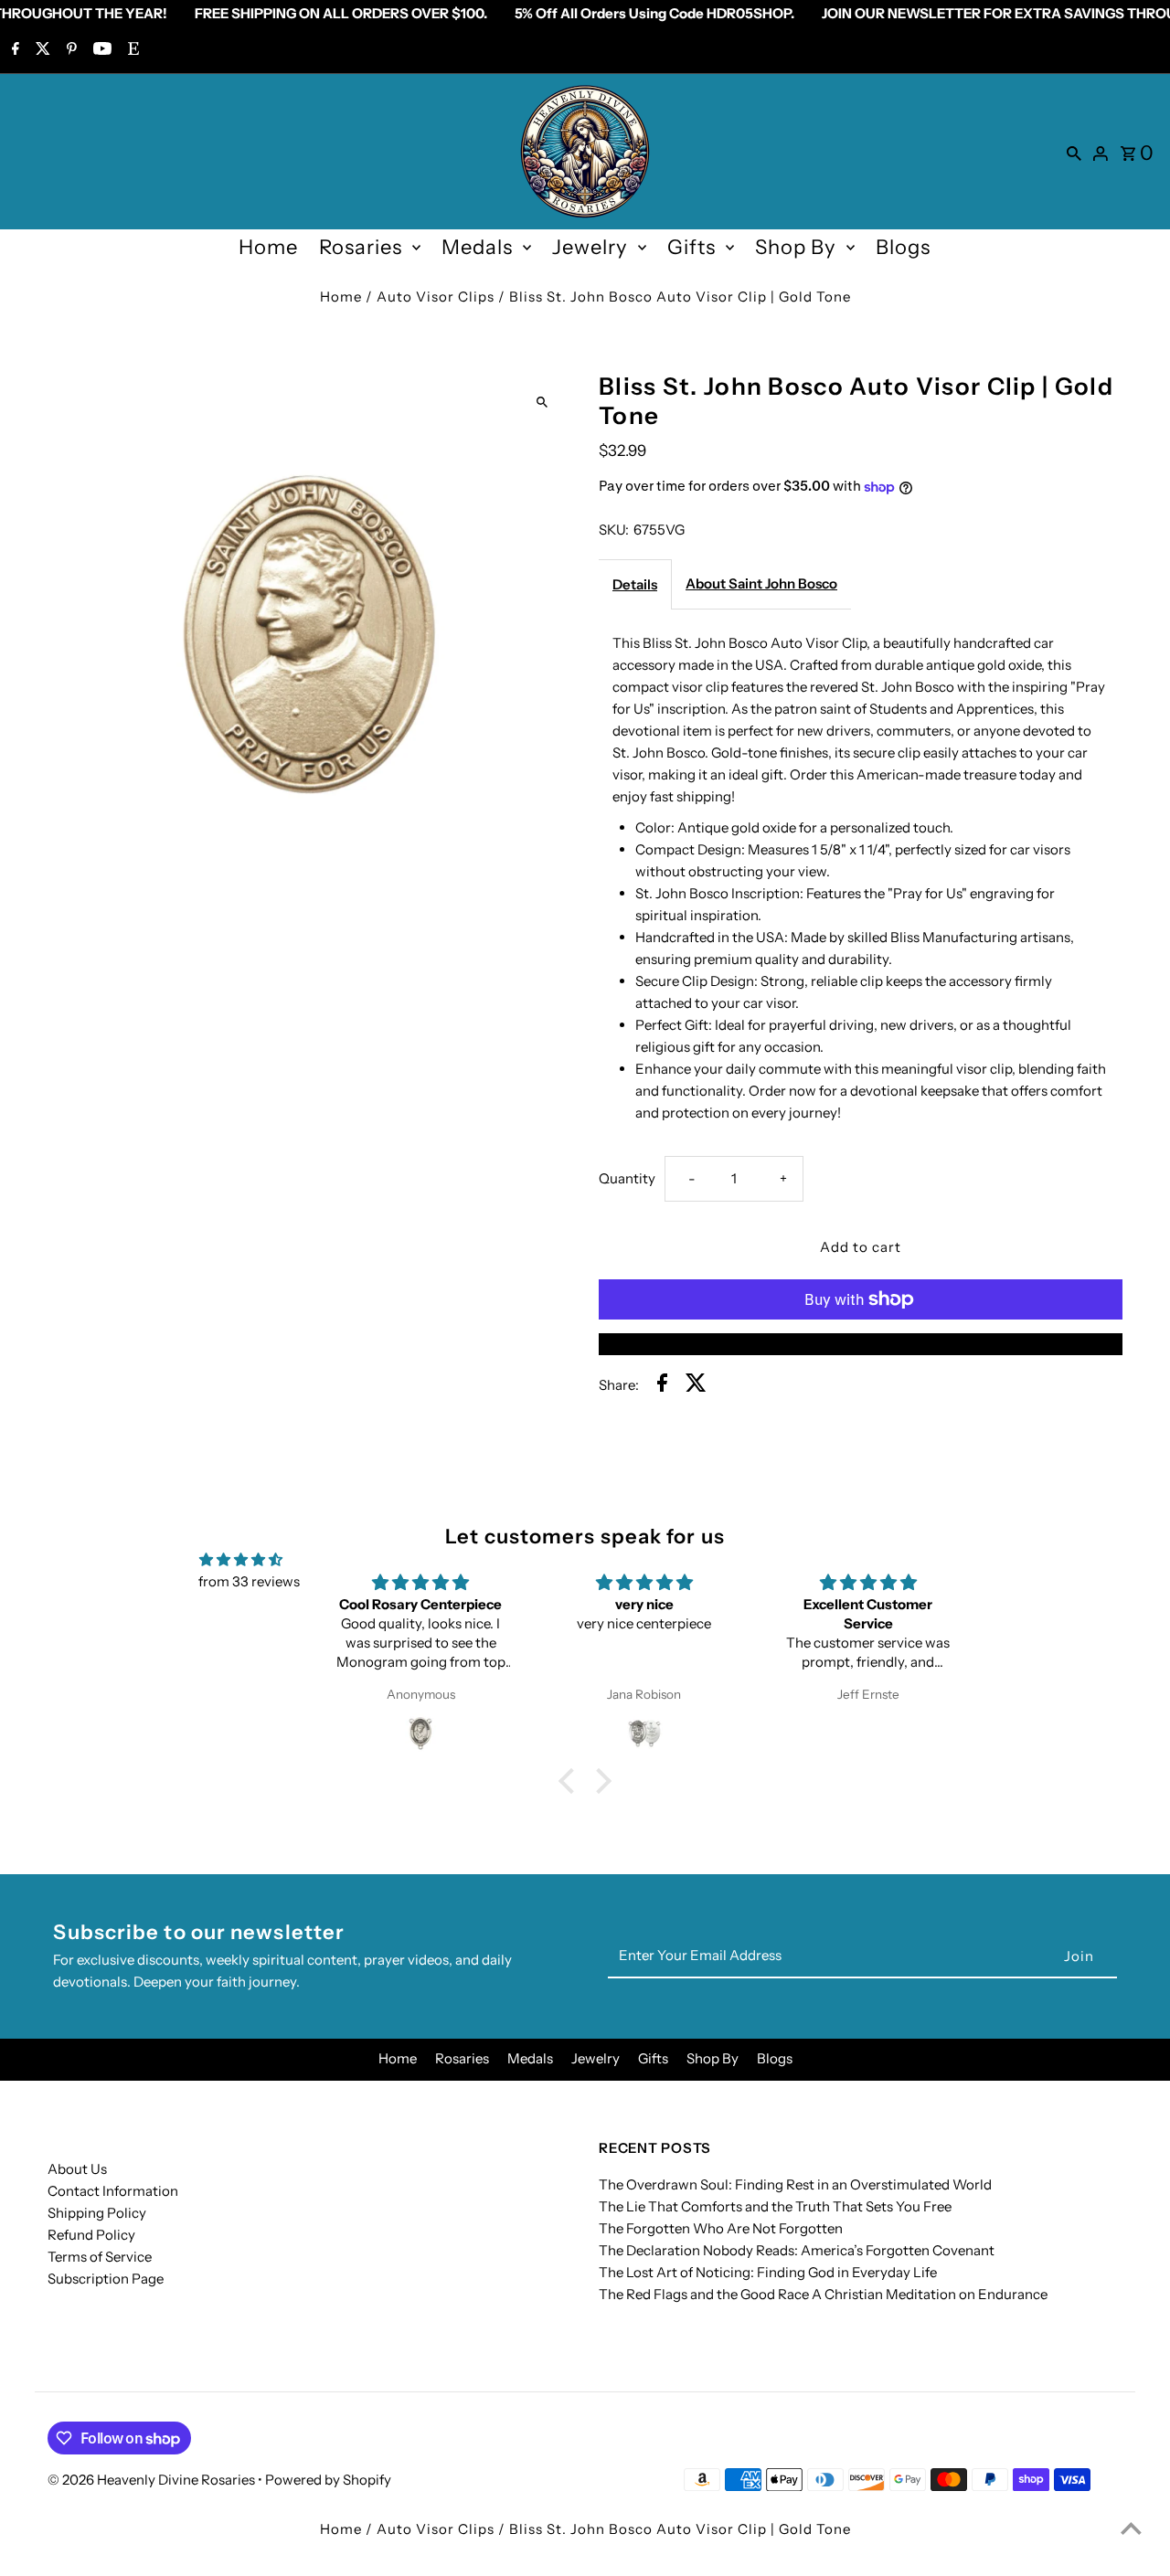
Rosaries (361, 247)
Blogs (903, 247)
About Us (77, 2169)
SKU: (614, 530)
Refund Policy (91, 2235)
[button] (571, 1780)
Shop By (796, 247)
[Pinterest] (69, 50)
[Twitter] (41, 50)
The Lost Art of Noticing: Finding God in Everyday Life (768, 2272)
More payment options (861, 1344)
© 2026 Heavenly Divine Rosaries (153, 2480)
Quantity (627, 1178)
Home (268, 247)
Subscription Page (106, 2279)
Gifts (691, 247)
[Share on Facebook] (662, 1386)
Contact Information (113, 2191)
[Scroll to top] (1131, 2528)
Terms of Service (100, 2257)
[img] (241, 1560)
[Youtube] (100, 50)
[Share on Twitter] (696, 1386)
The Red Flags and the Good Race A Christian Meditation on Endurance (823, 2294)
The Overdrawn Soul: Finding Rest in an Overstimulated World (795, 2184)
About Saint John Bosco (761, 583)
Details (635, 584)
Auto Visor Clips (436, 297)
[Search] (1074, 152)
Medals (477, 247)
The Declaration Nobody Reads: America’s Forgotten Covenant (797, 2250)
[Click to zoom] (542, 402)
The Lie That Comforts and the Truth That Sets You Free (775, 2206)
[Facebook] (13, 50)
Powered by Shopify (328, 2480)
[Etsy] (131, 50)
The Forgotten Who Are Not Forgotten (721, 2228)
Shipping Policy (97, 2213)
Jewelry (590, 247)
